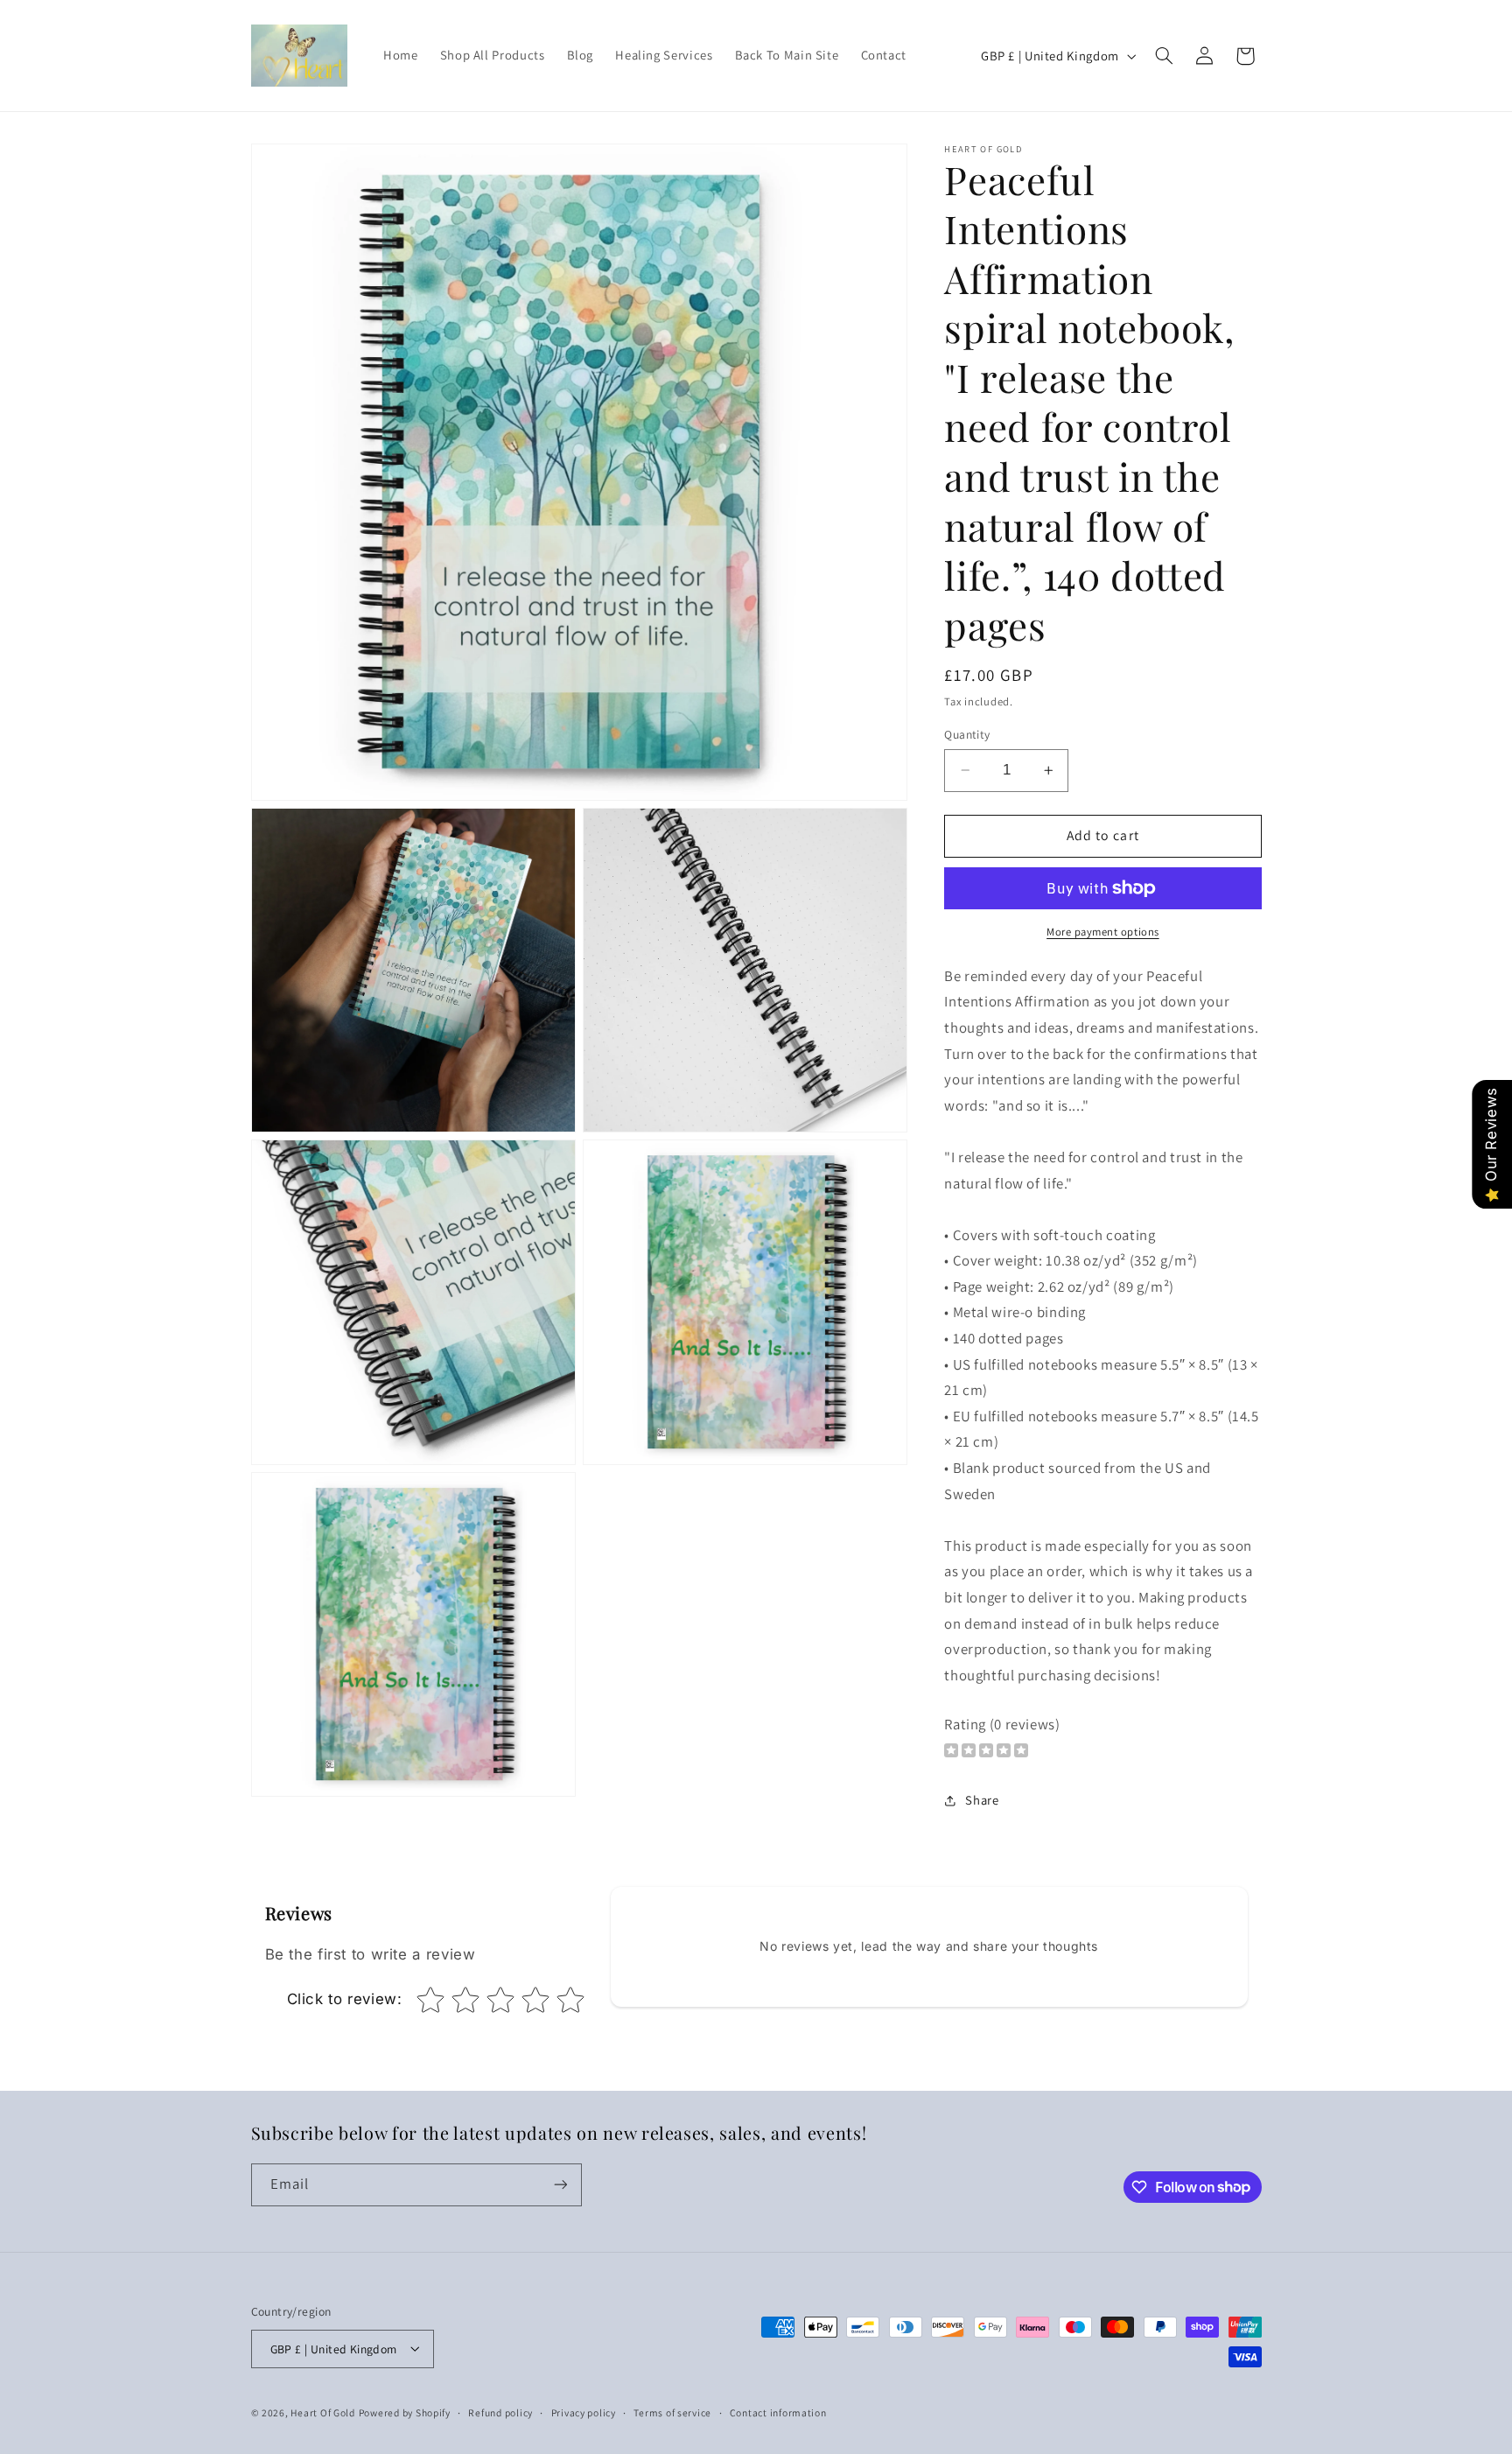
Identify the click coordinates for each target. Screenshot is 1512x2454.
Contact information (778, 2412)
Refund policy (500, 2412)
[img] (986, 1753)
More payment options (1103, 932)
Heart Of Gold (323, 2412)
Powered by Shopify (405, 2412)
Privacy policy (584, 2412)
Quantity (967, 734)
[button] (1164, 56)
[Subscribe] (560, 2185)
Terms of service (672, 2412)
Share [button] (982, 1800)
